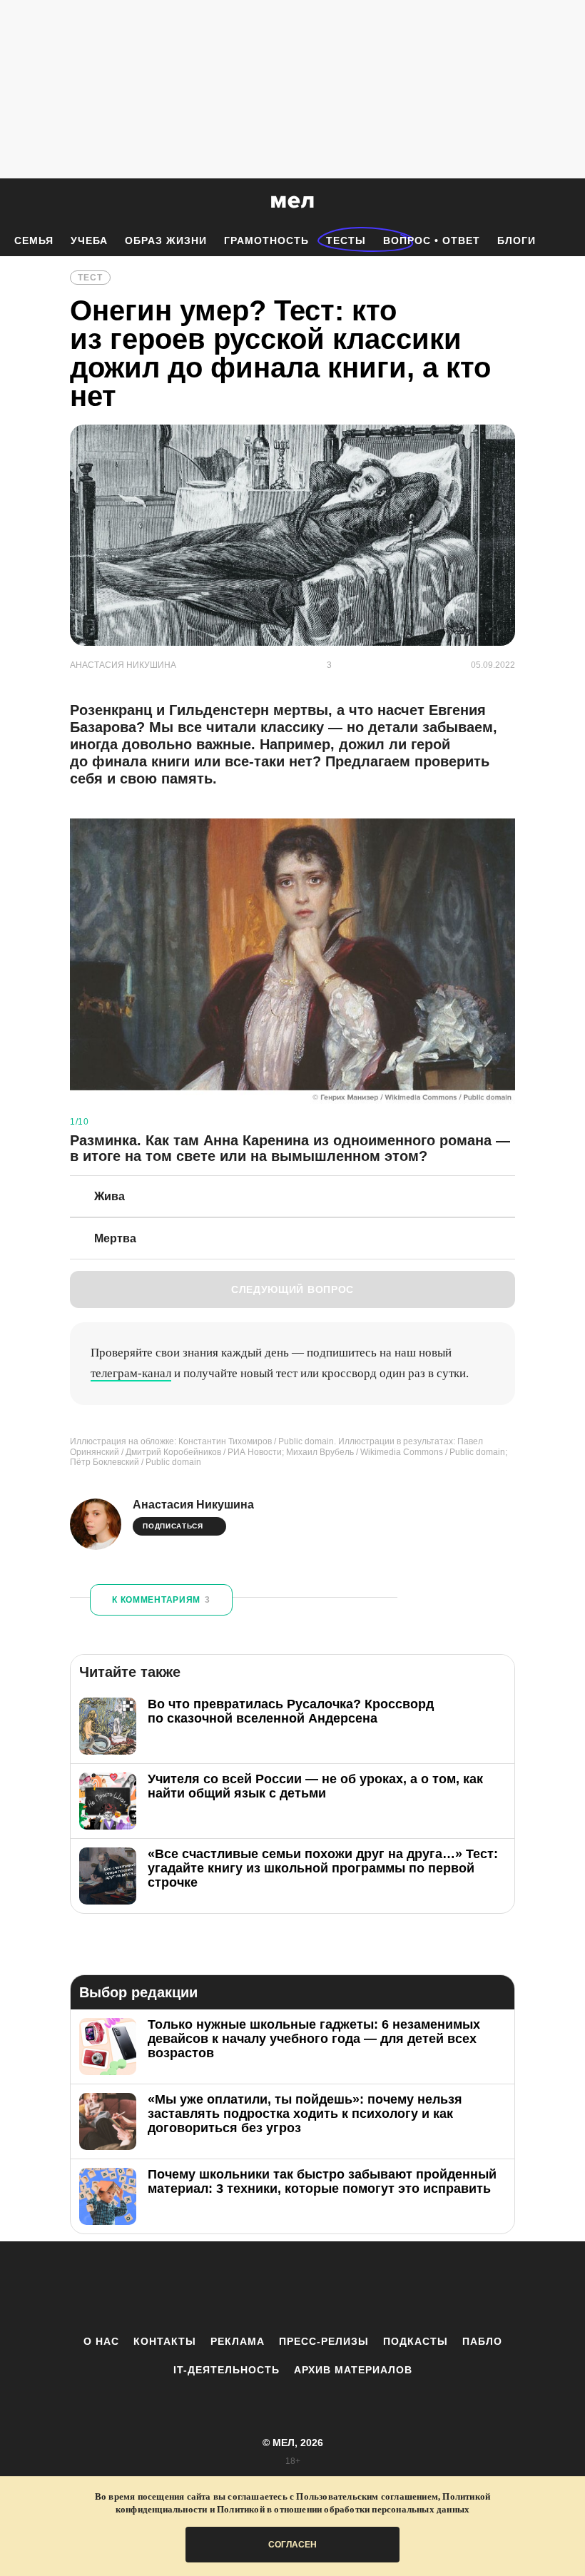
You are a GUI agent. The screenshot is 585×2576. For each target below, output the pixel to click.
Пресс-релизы (324, 2341)
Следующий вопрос (292, 1289)
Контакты (165, 2341)
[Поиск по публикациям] (14, 203)
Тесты (346, 240)
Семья (34, 240)
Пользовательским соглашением (367, 2496)
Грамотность (266, 240)
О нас (101, 2341)
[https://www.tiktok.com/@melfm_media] (292, 2288)
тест (90, 278)
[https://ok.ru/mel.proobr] (371, 2288)
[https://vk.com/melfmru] (253, 2288)
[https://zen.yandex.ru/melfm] (214, 2288)
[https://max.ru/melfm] (410, 2288)
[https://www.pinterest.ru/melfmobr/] (332, 2288)
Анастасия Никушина (193, 1505)
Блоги (517, 240)
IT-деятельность (227, 2370)
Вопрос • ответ (432, 240)
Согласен (292, 2545)
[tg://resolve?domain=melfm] (175, 2288)
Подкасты (416, 2341)
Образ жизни (166, 240)
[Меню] (564, 202)
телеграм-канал (131, 1373)
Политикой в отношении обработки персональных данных (343, 2509)
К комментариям (161, 1600)
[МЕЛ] (292, 202)
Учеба (89, 240)
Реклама (238, 2341)
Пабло (482, 2341)
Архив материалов (353, 2370)
